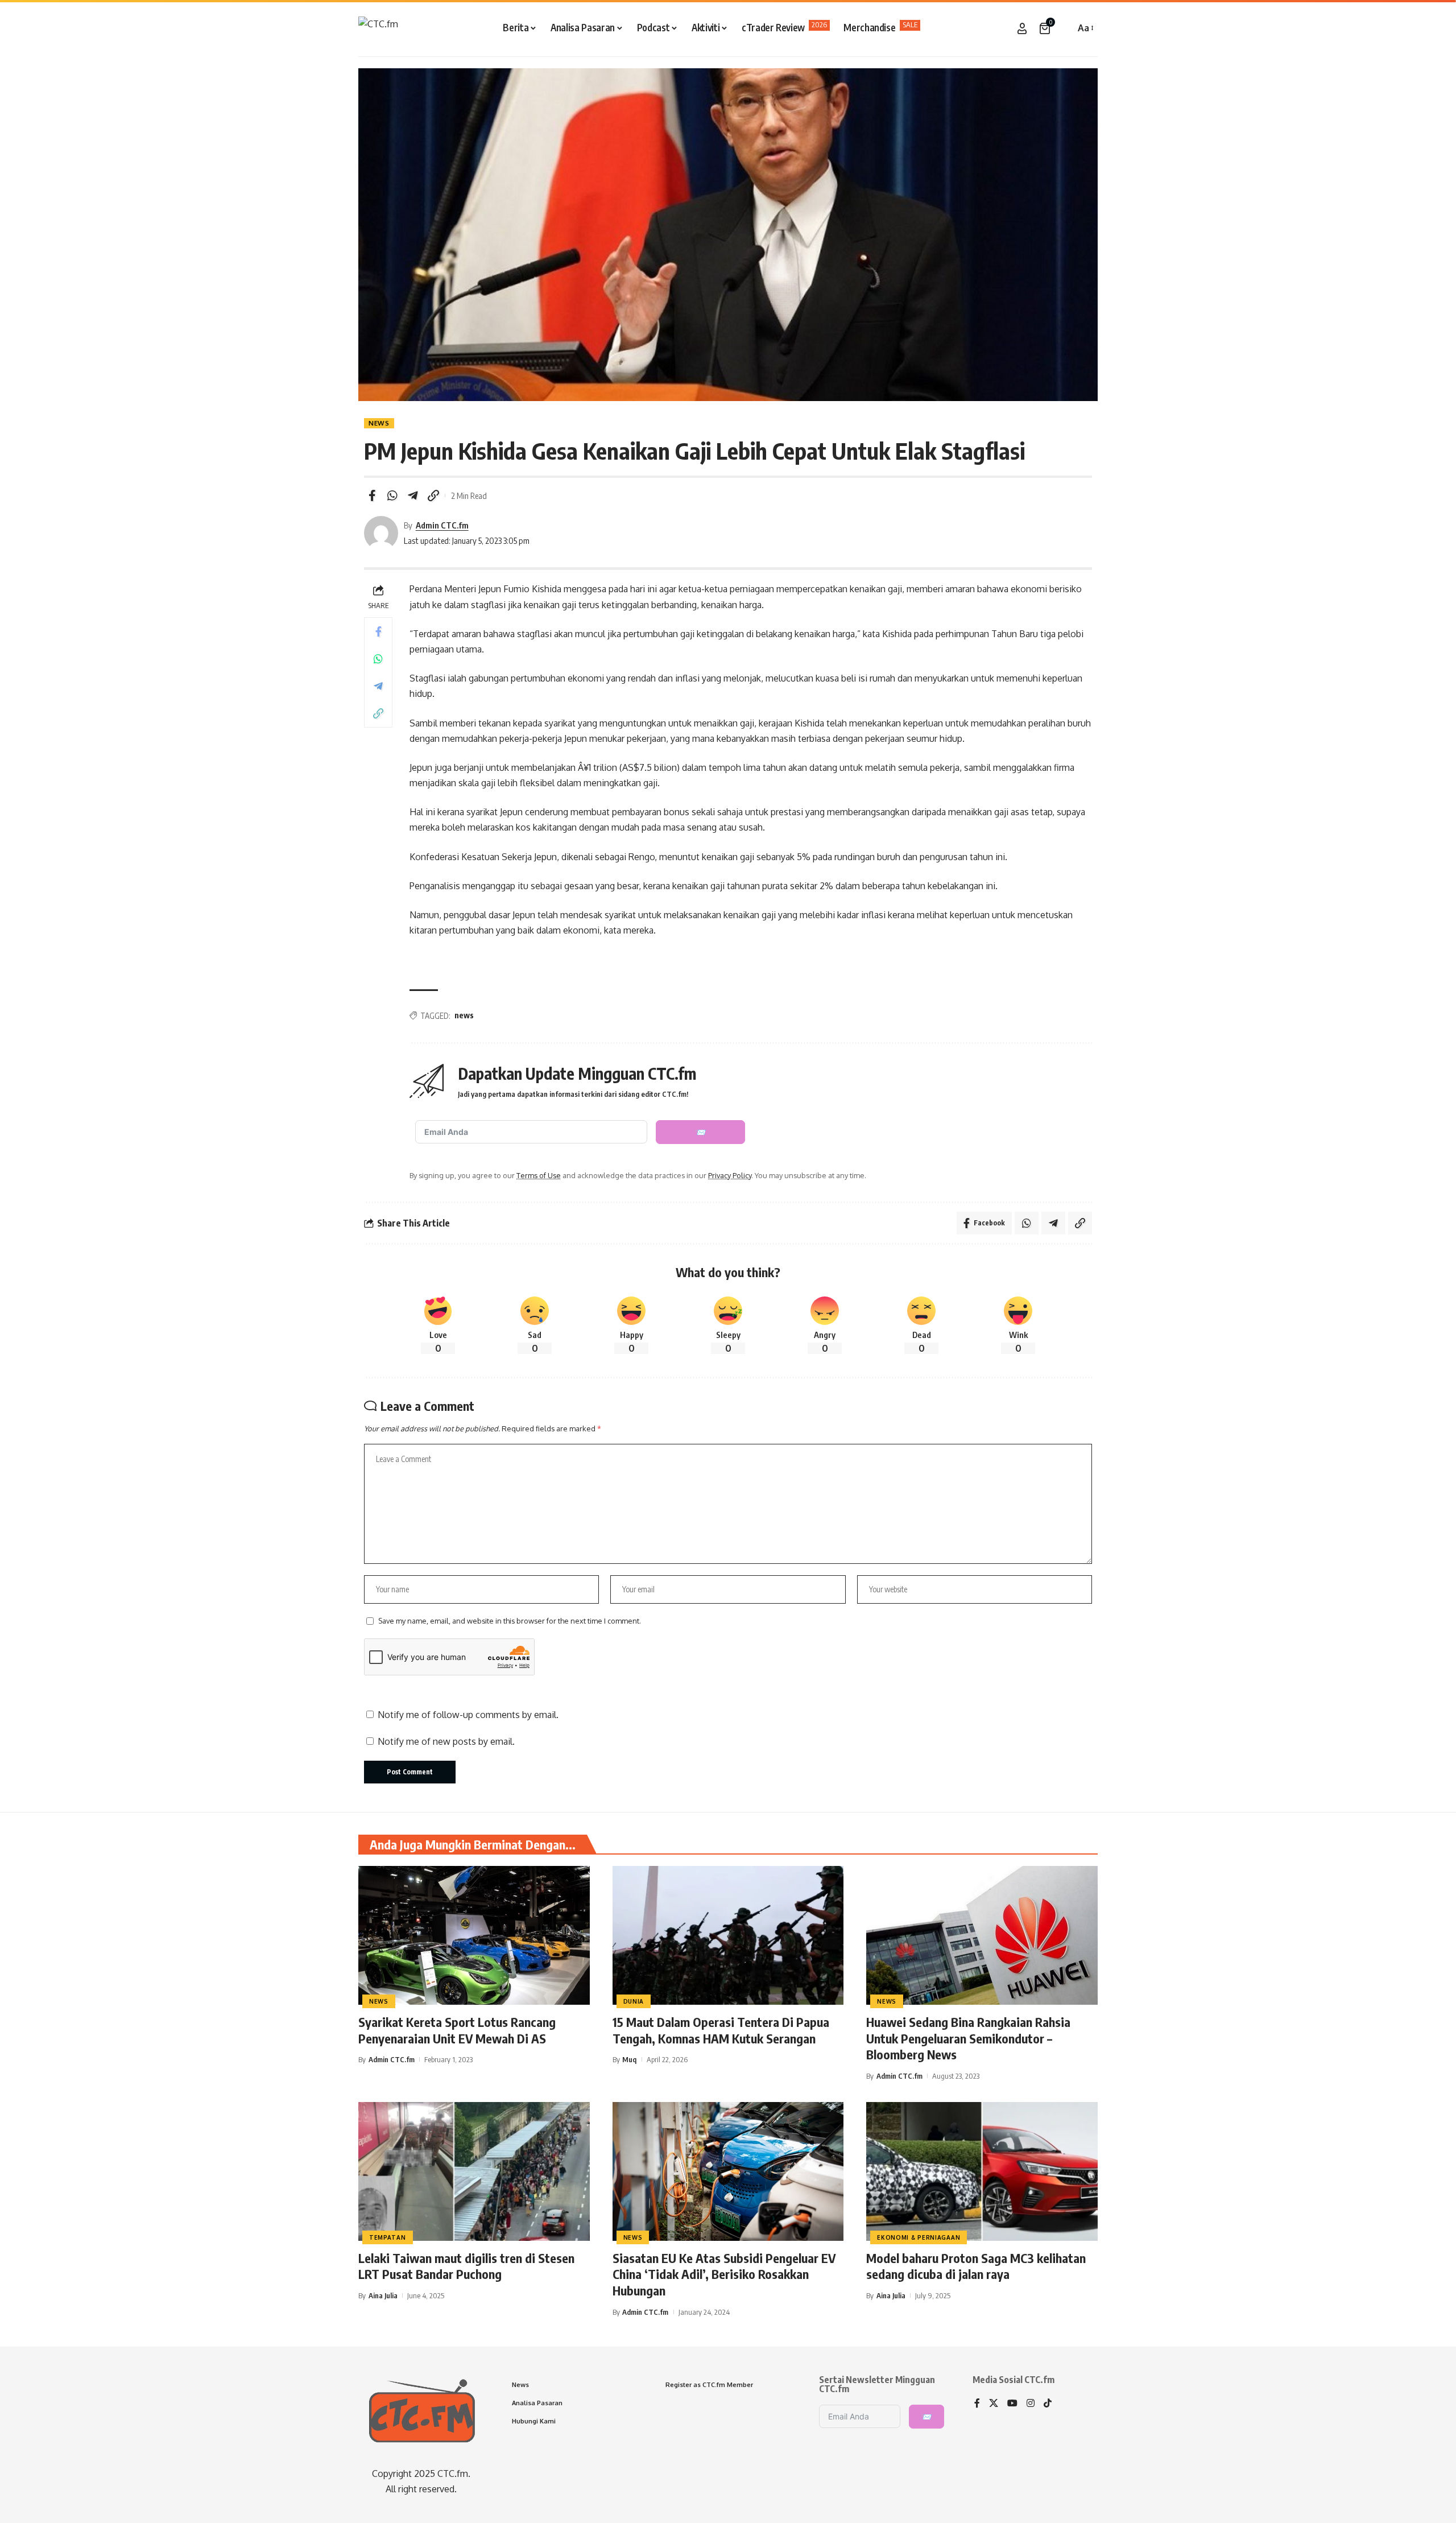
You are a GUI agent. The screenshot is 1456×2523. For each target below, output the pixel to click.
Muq (629, 2059)
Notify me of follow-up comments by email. (468, 1715)
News (379, 423)
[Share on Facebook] (372, 495)
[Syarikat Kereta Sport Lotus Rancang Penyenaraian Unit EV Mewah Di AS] (474, 1935)
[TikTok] (1048, 2404)
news (464, 1015)
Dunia (634, 2001)
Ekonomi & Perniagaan (919, 2237)
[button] (1064, 28)
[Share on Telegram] (413, 495)
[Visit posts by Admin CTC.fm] (381, 533)
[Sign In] (1022, 28)
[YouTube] (1012, 2404)
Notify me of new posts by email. (446, 1741)
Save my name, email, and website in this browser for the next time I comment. (510, 1621)
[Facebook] (977, 2404)
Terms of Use (539, 1175)
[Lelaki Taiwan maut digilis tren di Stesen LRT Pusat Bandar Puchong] (474, 2171)
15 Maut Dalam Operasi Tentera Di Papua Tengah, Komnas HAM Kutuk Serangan (721, 2030)
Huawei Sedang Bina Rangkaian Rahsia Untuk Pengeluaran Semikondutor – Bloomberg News (968, 2038)
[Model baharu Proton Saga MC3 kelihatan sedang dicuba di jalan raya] (982, 2171)
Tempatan (388, 2237)
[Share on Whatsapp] (392, 495)
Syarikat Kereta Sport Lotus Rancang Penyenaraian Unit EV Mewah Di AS (457, 2030)
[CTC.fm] (378, 28)
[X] (994, 2404)
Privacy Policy (730, 1175)
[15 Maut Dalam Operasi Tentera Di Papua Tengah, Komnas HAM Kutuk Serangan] (728, 1935)
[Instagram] (1031, 2404)
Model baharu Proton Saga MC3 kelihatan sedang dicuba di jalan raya (976, 2266)
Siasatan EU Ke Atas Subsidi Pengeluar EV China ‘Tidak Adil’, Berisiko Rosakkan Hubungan (724, 2274)
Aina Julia (383, 2295)
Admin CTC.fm (442, 525)
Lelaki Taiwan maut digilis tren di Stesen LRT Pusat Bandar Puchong (466, 2266)
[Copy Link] (433, 495)
